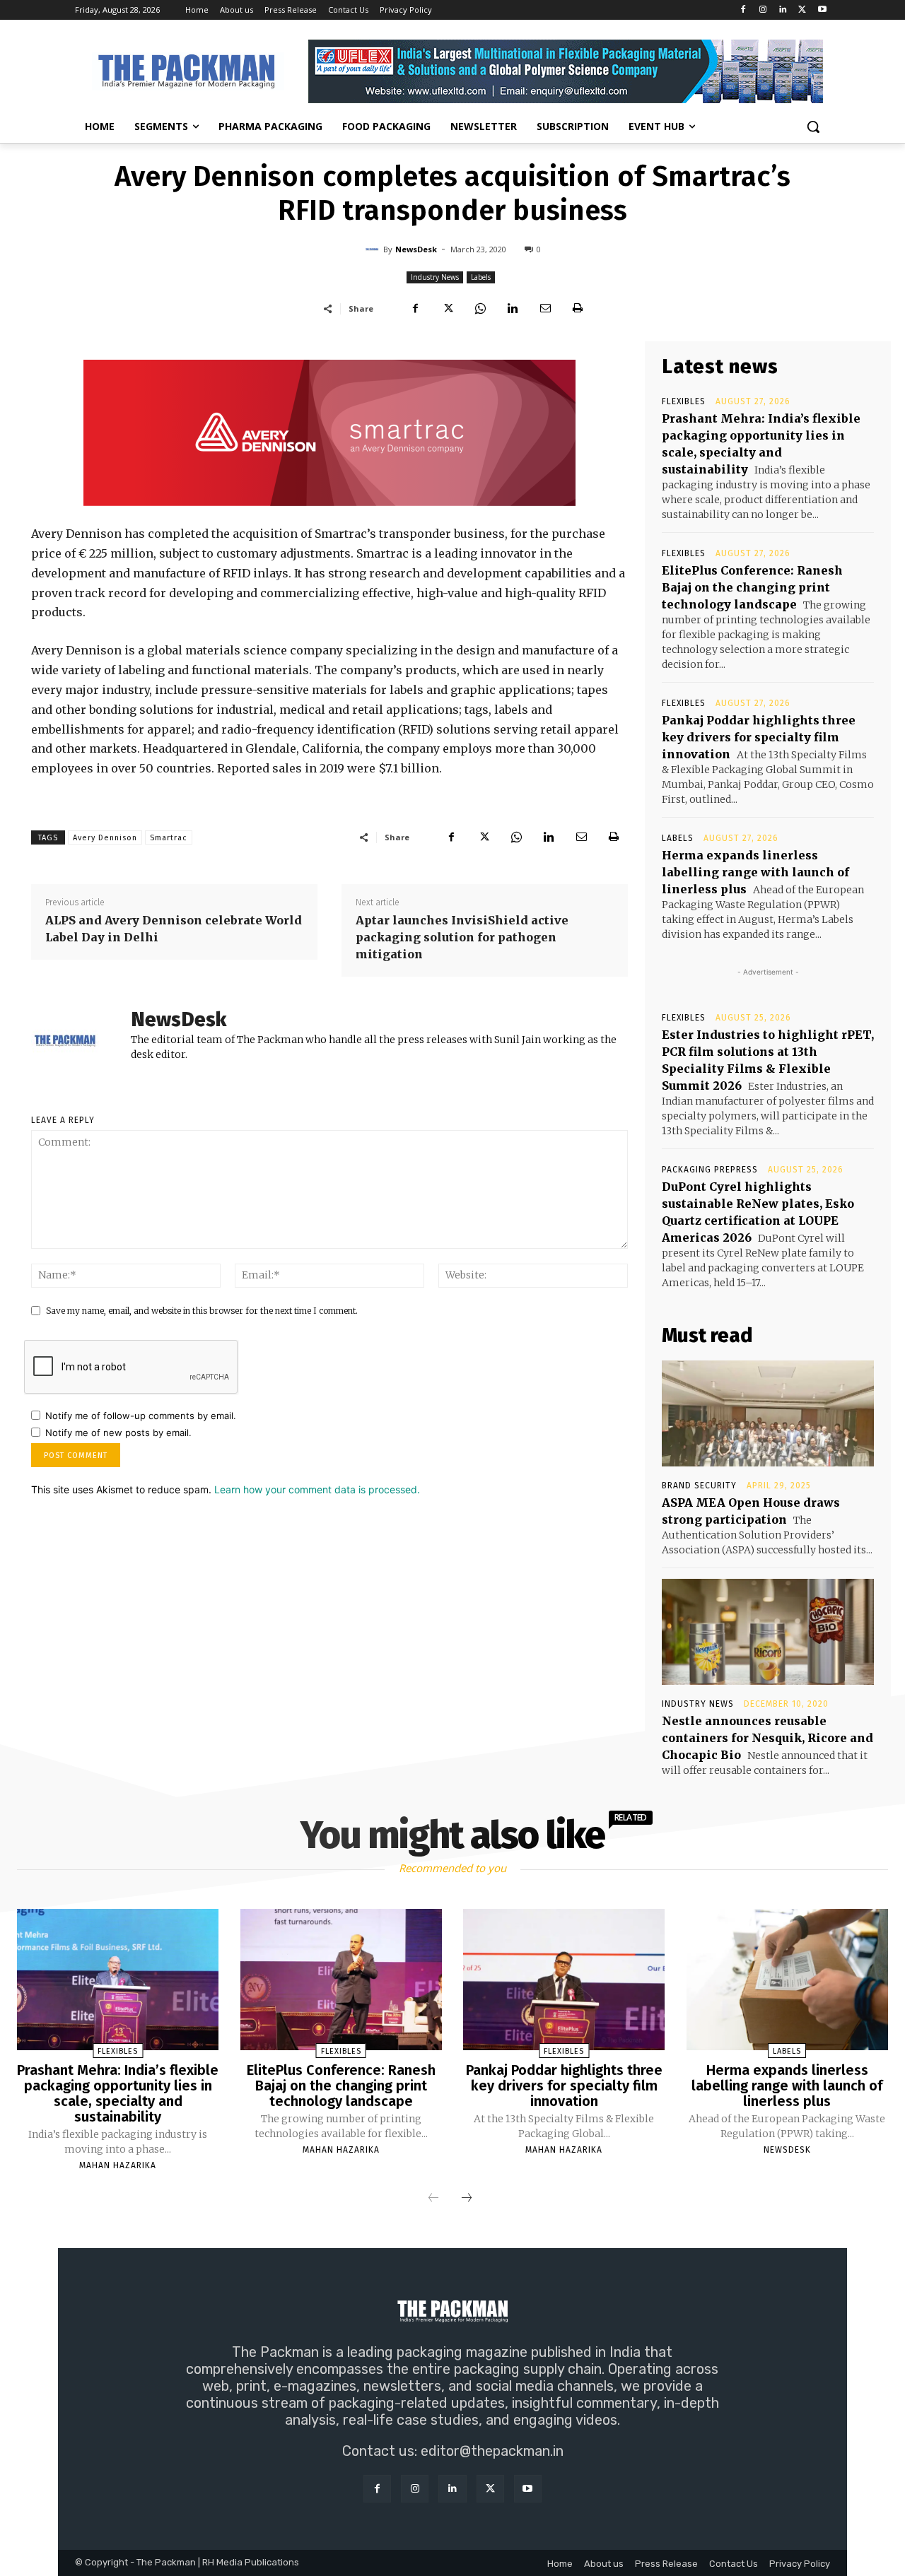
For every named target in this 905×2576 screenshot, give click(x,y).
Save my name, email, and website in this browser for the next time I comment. (202, 1311)
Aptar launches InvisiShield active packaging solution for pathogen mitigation (462, 937)
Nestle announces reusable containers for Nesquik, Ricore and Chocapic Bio (767, 1738)
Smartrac (169, 838)
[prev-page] (433, 2199)
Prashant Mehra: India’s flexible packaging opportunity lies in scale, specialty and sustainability (118, 2093)
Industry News (435, 277)
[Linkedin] (783, 10)
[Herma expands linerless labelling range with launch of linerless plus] (787, 1980)
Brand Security (699, 1486)
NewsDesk (416, 249)
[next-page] (467, 2199)
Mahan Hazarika (118, 2165)
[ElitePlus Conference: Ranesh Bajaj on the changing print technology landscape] (341, 1980)
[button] (813, 127)
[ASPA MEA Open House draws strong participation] (768, 1413)
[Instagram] (763, 10)
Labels (481, 277)
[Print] (578, 308)
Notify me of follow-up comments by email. (141, 1416)
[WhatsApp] (480, 308)
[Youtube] (822, 10)
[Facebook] (743, 10)
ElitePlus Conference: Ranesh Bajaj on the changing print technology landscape (752, 587)
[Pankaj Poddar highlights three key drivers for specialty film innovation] (564, 1980)
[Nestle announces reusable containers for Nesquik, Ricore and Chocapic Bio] (768, 1632)
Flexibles (684, 401)
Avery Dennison (105, 838)
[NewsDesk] (374, 249)
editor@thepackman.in (492, 2451)
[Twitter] (802, 10)
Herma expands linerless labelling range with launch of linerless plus (755, 872)
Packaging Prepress (710, 1170)
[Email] (545, 308)
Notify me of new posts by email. (118, 1433)
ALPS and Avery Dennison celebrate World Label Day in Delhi (174, 929)
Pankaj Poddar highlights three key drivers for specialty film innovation (759, 737)
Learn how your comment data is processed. (317, 1489)
